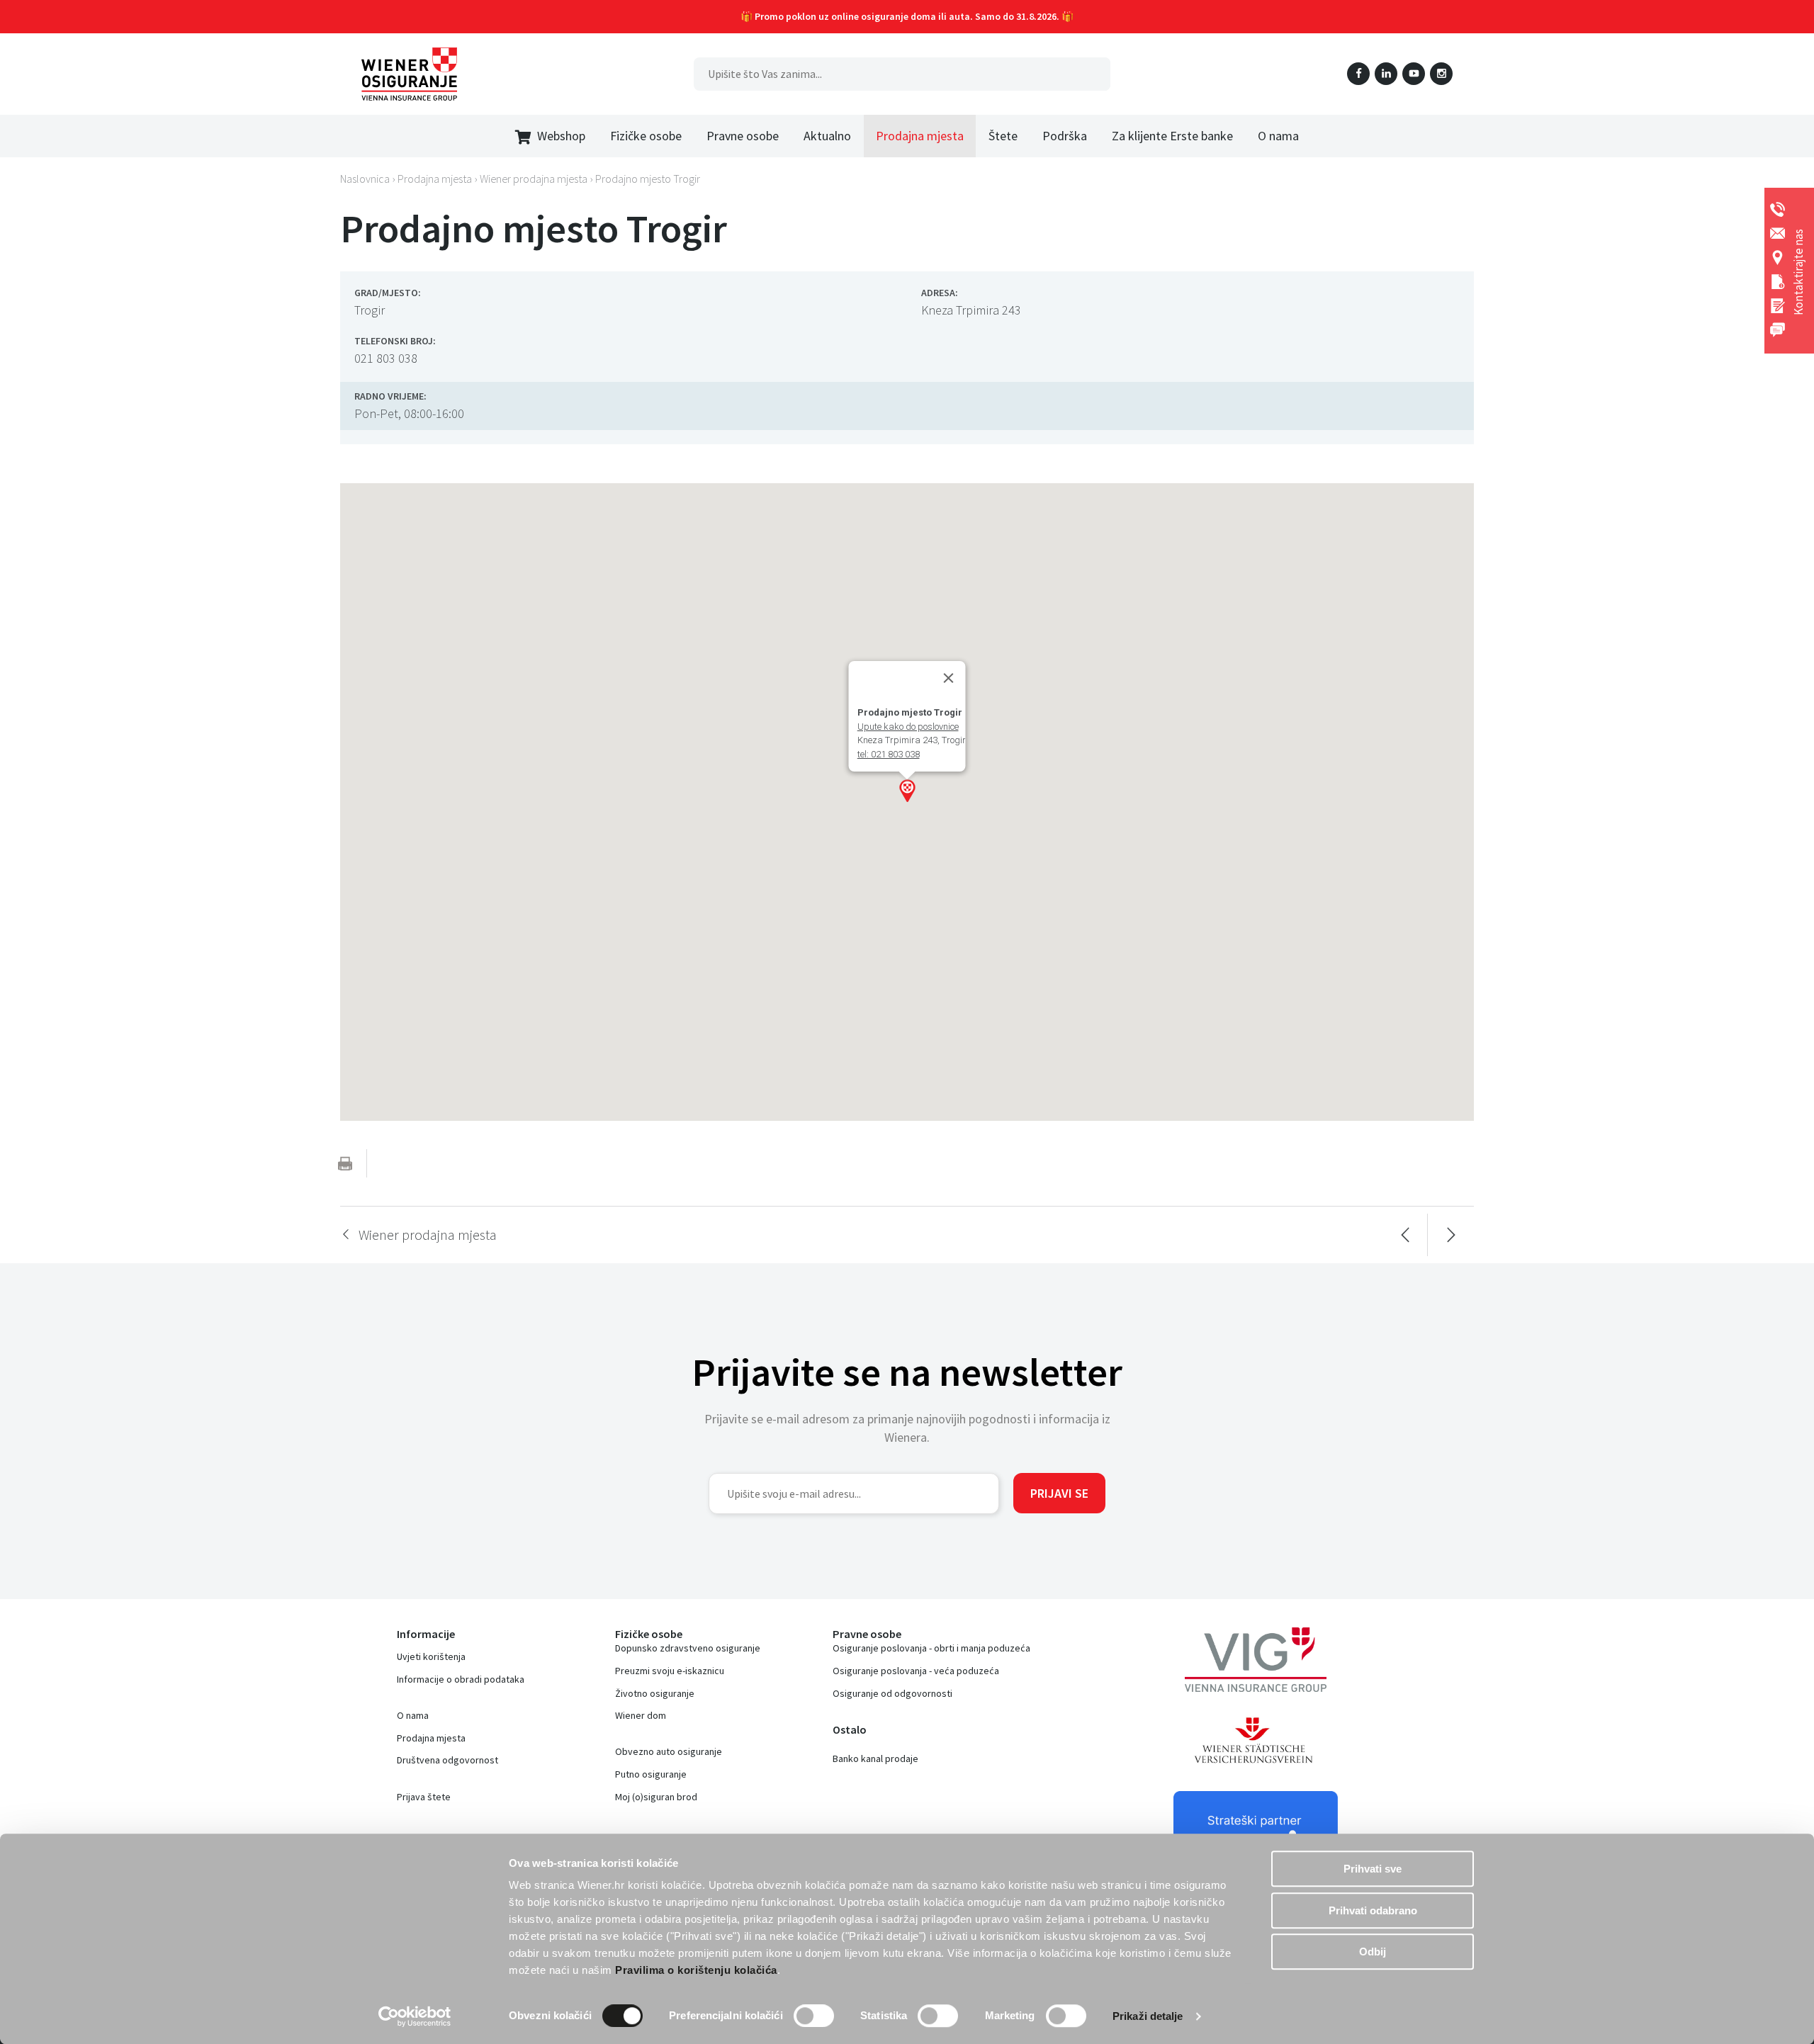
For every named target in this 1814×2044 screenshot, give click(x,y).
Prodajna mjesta (431, 1738)
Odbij (1373, 1952)
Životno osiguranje (655, 1693)
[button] (907, 791)
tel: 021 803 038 (889, 754)
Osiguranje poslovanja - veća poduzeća (916, 1671)
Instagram (1441, 74)
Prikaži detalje (1148, 2016)
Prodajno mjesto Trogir (648, 179)
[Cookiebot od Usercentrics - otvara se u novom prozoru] (415, 2016)
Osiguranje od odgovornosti (892, 1693)
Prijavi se (1059, 1493)
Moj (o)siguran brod (656, 1797)
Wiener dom (641, 1715)
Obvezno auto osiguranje (669, 1751)
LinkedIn (1386, 74)
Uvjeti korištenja (431, 1656)
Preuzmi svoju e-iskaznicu (670, 1671)
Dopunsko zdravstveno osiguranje (688, 1648)
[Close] (949, 678)
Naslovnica (365, 179)
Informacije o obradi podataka (461, 1679)
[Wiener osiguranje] (409, 74)
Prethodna (1405, 1235)
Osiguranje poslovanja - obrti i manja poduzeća (931, 1648)
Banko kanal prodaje (875, 1758)
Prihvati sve (1373, 1869)
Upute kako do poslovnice (908, 727)
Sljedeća (1451, 1235)
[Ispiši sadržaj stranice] (345, 1163)
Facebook (1358, 74)
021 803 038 (386, 358)
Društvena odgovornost (447, 1760)
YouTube (1414, 74)
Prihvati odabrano (1373, 1910)
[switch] (814, 2016)
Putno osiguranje (651, 1774)
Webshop (561, 136)
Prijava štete (424, 1797)
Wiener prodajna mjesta (534, 179)
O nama (413, 1715)
